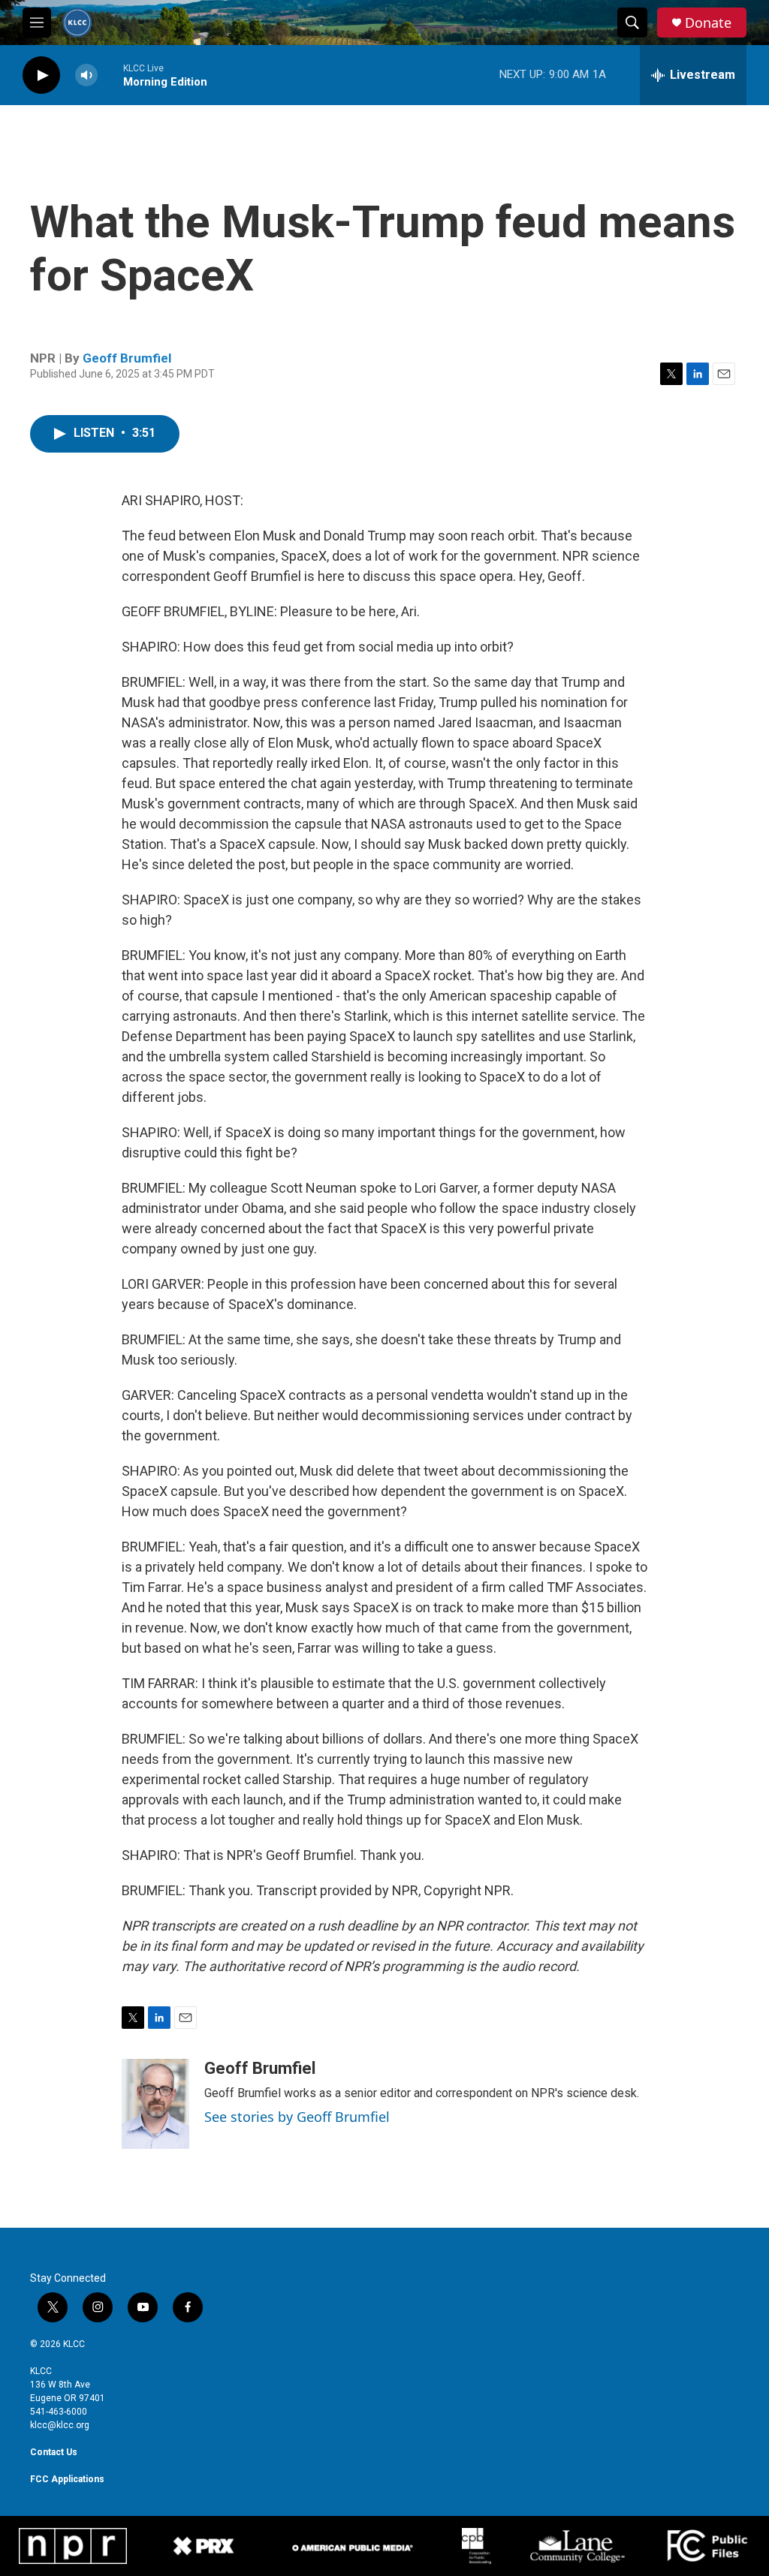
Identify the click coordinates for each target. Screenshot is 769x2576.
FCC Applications (67, 2479)
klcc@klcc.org (60, 2425)
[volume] (86, 75)
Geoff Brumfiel (127, 358)
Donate (708, 23)
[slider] (110, 75)
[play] (41, 75)
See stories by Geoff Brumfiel (297, 2117)
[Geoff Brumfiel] (155, 2104)
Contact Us (54, 2452)
